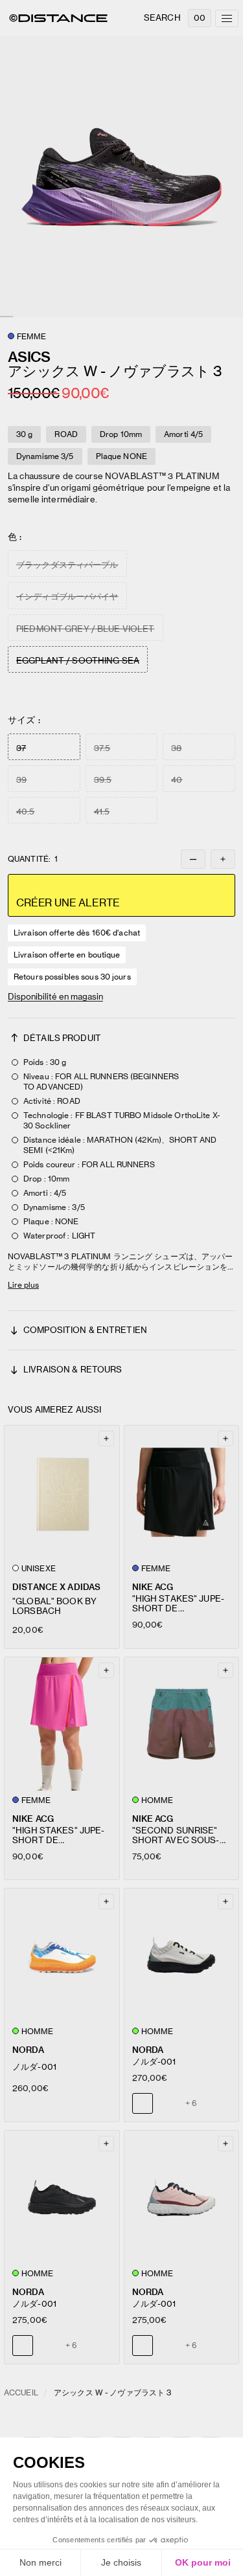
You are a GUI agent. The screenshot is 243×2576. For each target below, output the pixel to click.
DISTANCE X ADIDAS (56, 1587)
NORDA (28, 2050)
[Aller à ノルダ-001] (62, 1955)
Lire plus (23, 1285)
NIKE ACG (153, 1587)
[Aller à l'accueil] (58, 18)
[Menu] (227, 18)
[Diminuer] (193, 859)
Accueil (21, 2392)
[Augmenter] (223, 859)
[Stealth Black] (167, 2103)
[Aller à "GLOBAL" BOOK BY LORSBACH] (62, 1492)
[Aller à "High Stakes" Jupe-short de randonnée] (182, 1492)
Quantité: (33, 859)
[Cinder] (47, 2346)
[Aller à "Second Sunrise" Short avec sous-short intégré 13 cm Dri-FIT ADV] (182, 1724)
